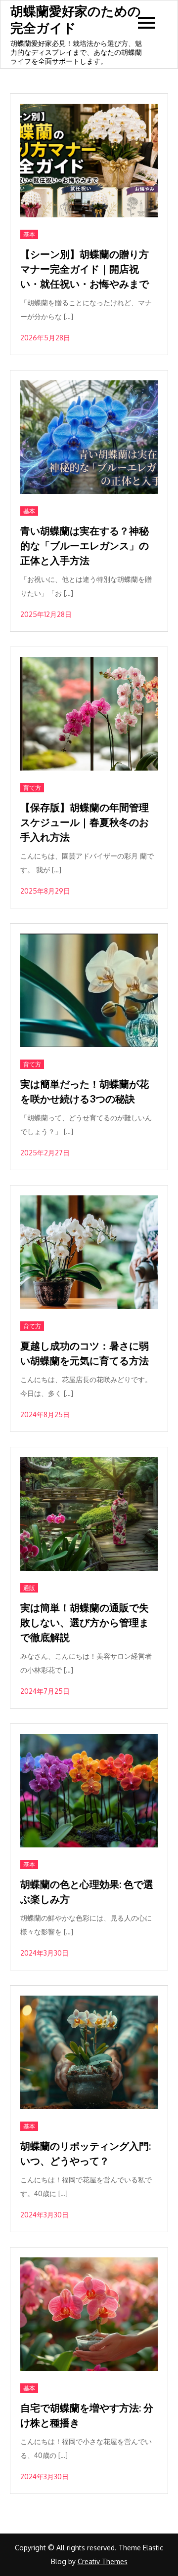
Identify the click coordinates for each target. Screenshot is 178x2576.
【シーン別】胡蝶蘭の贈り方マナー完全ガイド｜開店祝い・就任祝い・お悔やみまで (85, 269)
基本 (29, 234)
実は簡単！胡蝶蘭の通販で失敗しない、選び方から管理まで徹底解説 (85, 1622)
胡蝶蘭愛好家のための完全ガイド (76, 19)
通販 (29, 1588)
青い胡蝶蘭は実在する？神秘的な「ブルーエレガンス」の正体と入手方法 (85, 545)
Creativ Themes (103, 2561)
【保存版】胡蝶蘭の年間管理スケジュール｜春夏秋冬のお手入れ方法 (85, 822)
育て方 (32, 788)
